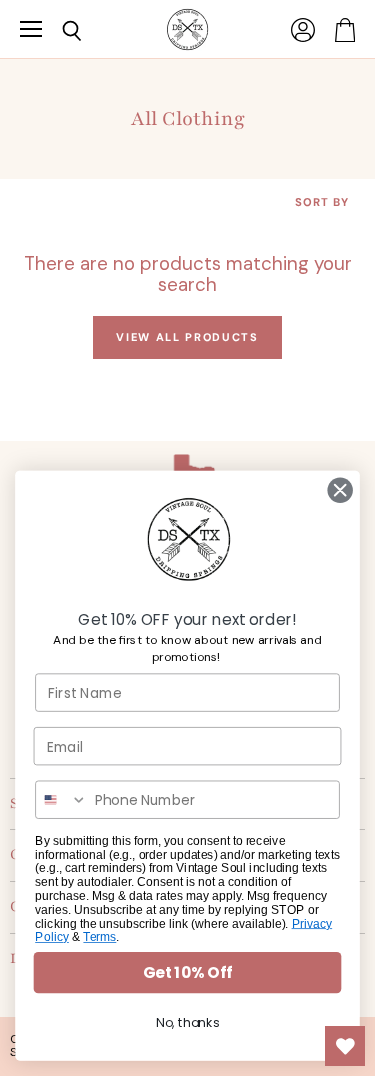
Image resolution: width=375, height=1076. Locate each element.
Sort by (322, 202)
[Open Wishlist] (345, 1046)
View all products (187, 337)
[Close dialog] (340, 490)
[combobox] (61, 799)
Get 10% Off (187, 972)
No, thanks (187, 1023)
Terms (99, 937)
